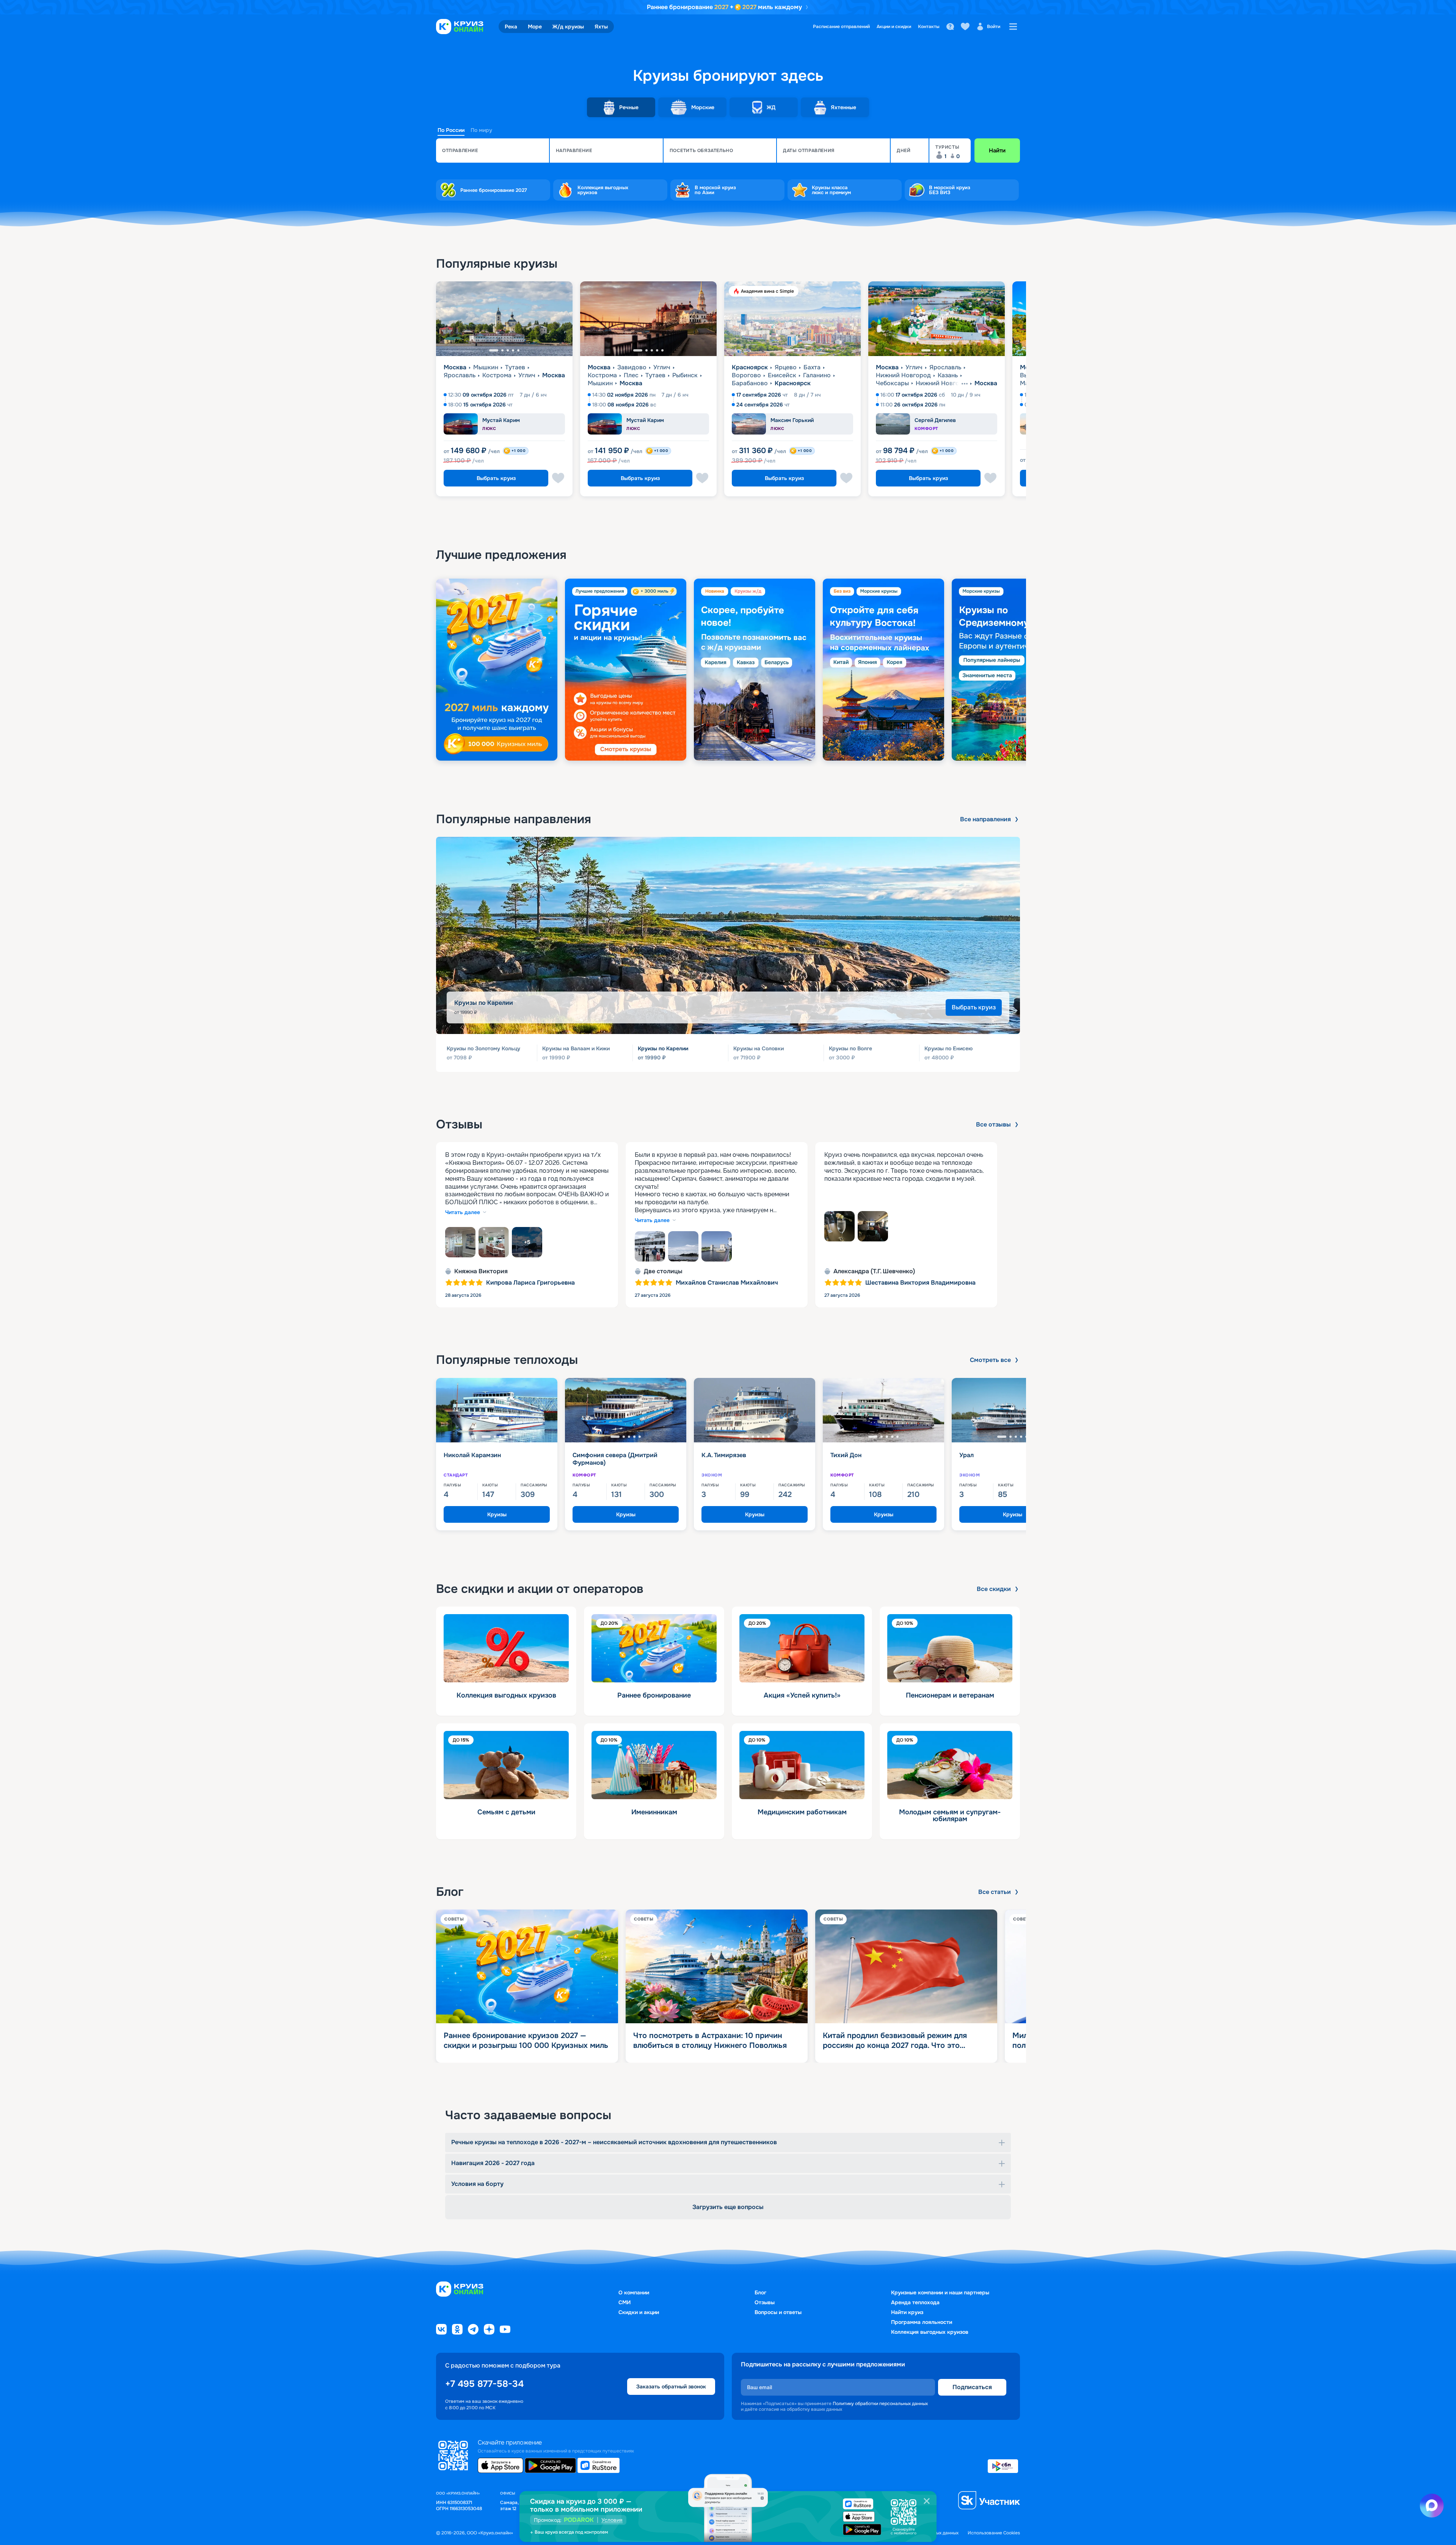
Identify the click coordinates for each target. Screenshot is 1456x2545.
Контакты (929, 27)
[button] (493, 151)
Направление (574, 151)
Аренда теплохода (915, 2302)
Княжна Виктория (481, 1271)
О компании (634, 2292)
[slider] (728, 670)
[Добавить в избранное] (558, 478)
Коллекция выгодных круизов (930, 2332)
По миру (481, 130)
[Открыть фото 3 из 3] (717, 1246)
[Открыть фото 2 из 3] (683, 1246)
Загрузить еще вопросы (728, 2207)
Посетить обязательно (701, 151)
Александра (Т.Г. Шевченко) (874, 1271)
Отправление (460, 151)
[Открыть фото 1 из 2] (839, 1226)
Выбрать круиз (496, 478)
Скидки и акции (639, 2312)
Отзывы (765, 2302)
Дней (904, 151)
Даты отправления (809, 151)
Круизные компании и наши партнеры (940, 2292)
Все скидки (994, 1589)
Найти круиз (907, 2312)
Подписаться (972, 2387)
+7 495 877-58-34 (484, 2384)
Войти (994, 27)
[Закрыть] (927, 2501)
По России (451, 130)
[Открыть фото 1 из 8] (460, 1242)
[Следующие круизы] (1431, 392)
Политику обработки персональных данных (880, 2404)
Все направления (985, 819)
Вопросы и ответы (778, 2312)
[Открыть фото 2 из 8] (494, 1242)
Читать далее (463, 1212)
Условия (612, 2520)
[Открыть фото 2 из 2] (873, 1226)
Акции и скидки (894, 27)
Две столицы (663, 1271)
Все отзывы (993, 1125)
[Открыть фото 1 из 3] (650, 1246)
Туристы (947, 147)
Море (535, 27)
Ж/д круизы (568, 27)
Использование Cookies (994, 2533)
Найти (997, 151)
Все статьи (995, 1892)
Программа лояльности (922, 2322)
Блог (760, 2292)
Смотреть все (990, 1360)
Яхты (601, 27)
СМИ (624, 2302)
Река (511, 27)
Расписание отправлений (841, 27)
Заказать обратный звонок (671, 2387)
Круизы (497, 1514)
